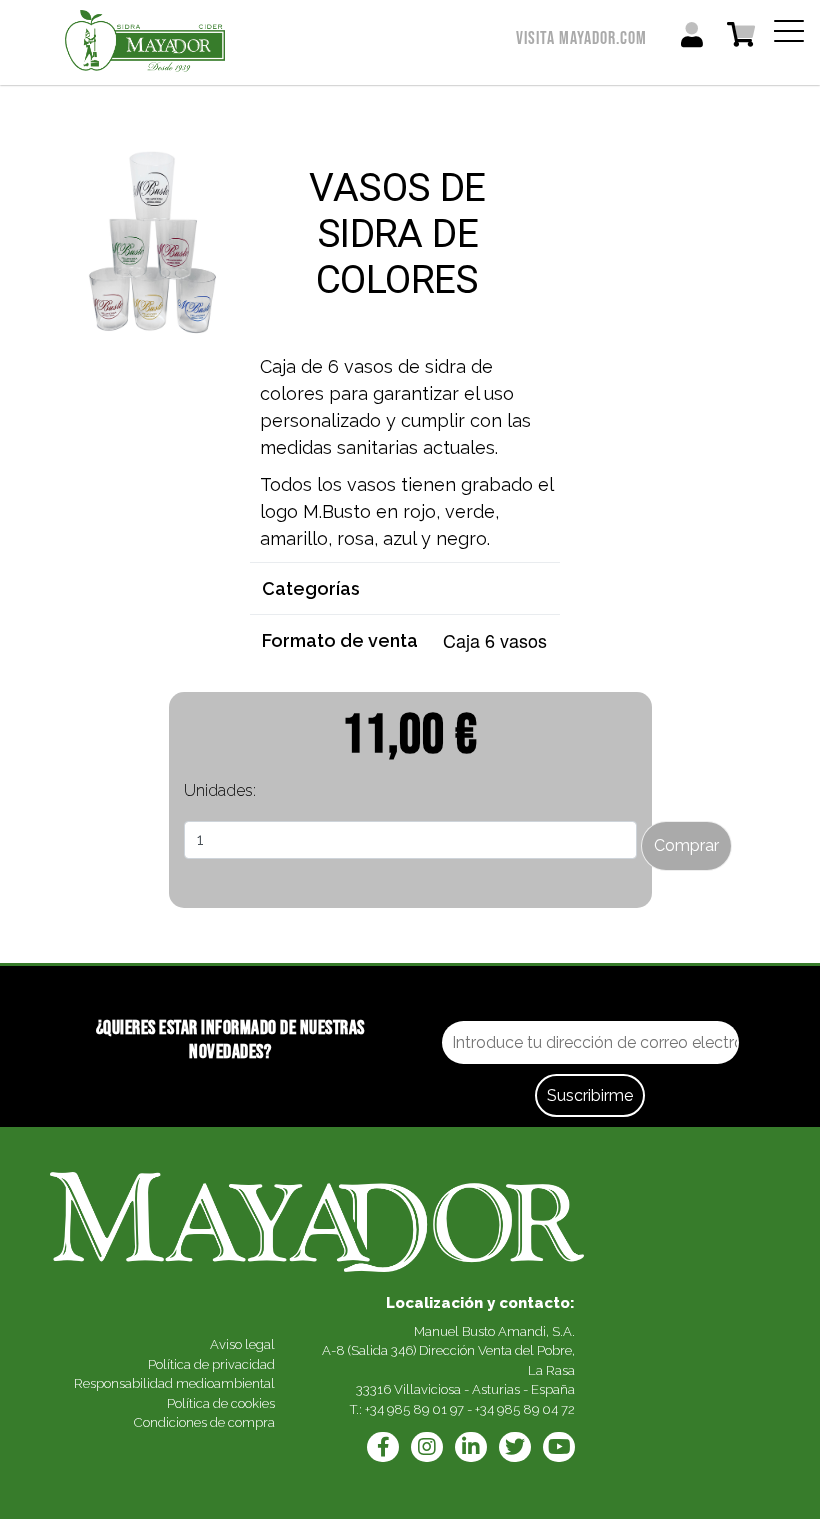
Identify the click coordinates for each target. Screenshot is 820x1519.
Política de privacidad (211, 1364)
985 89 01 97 (425, 1409)
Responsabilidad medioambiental (174, 1383)
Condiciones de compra (204, 1422)
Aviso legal (242, 1344)
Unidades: (220, 790)
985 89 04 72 (536, 1409)
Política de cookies (221, 1403)
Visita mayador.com (581, 38)
